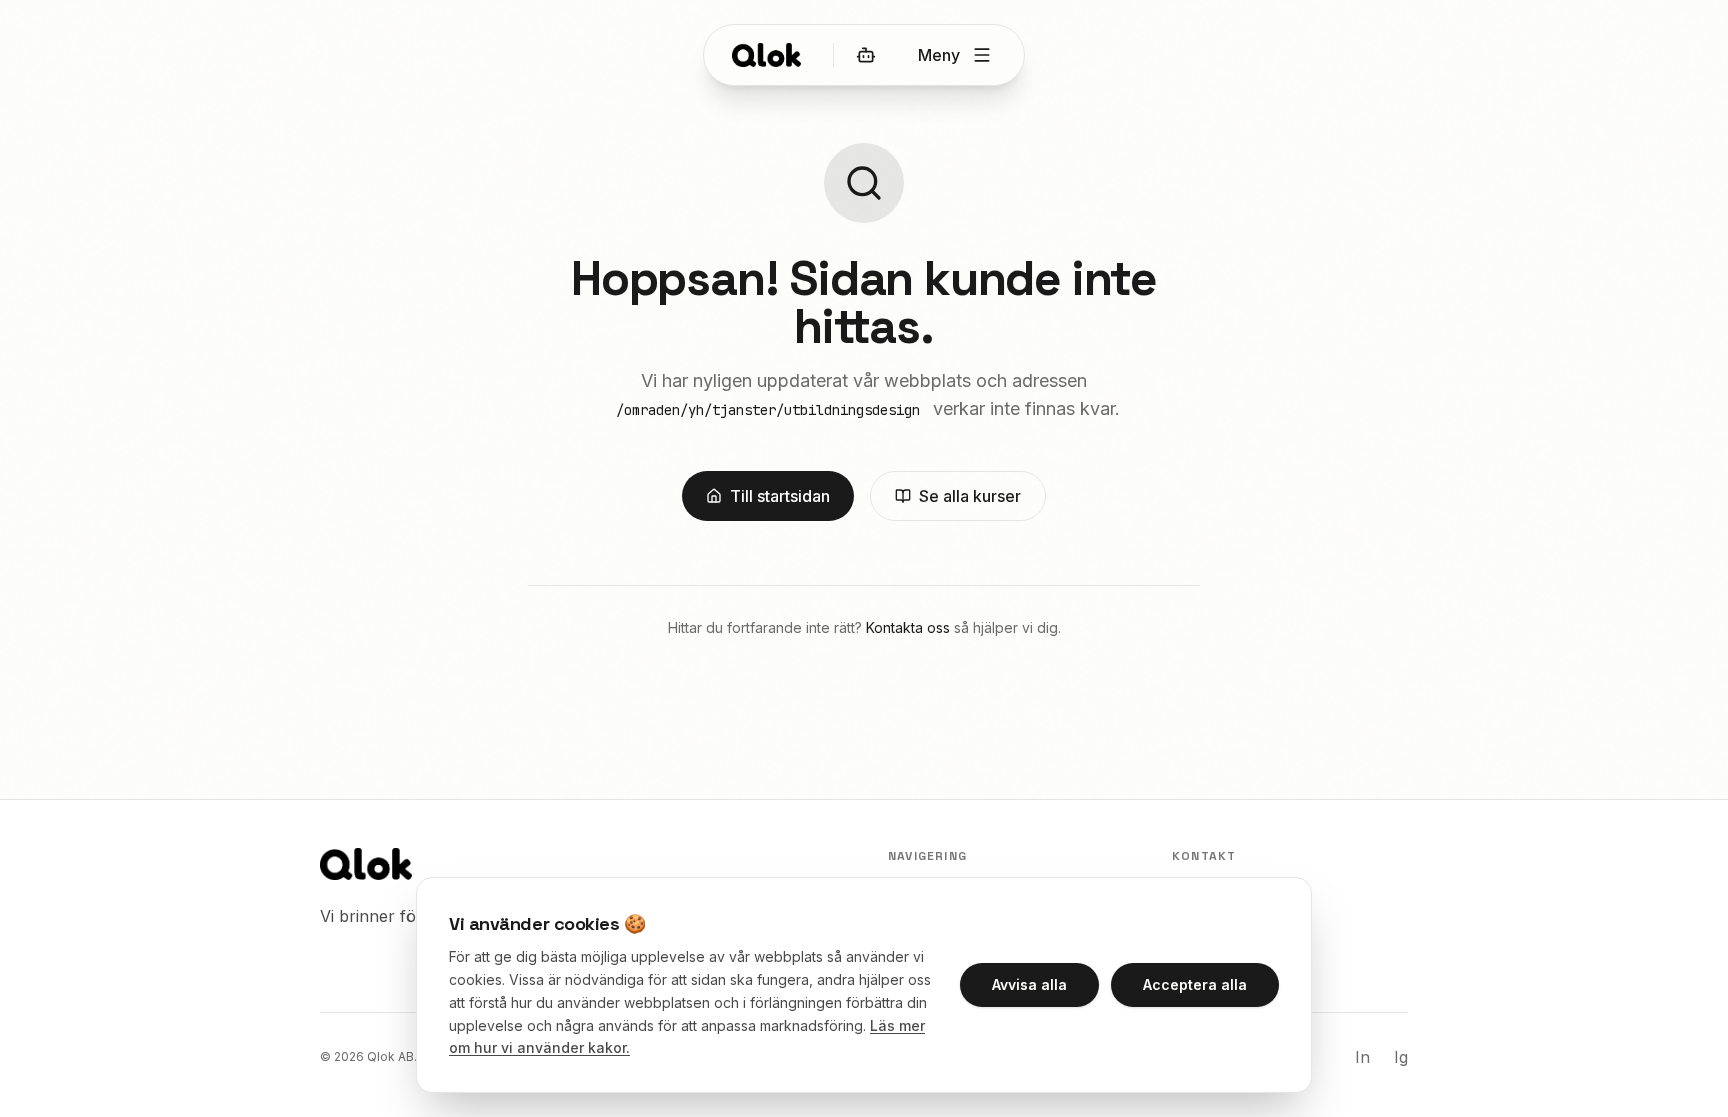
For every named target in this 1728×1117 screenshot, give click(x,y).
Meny (939, 55)
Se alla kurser (970, 496)
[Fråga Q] (866, 55)
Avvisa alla (1029, 984)
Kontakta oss (908, 627)
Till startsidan (780, 496)
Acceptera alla (1195, 984)
